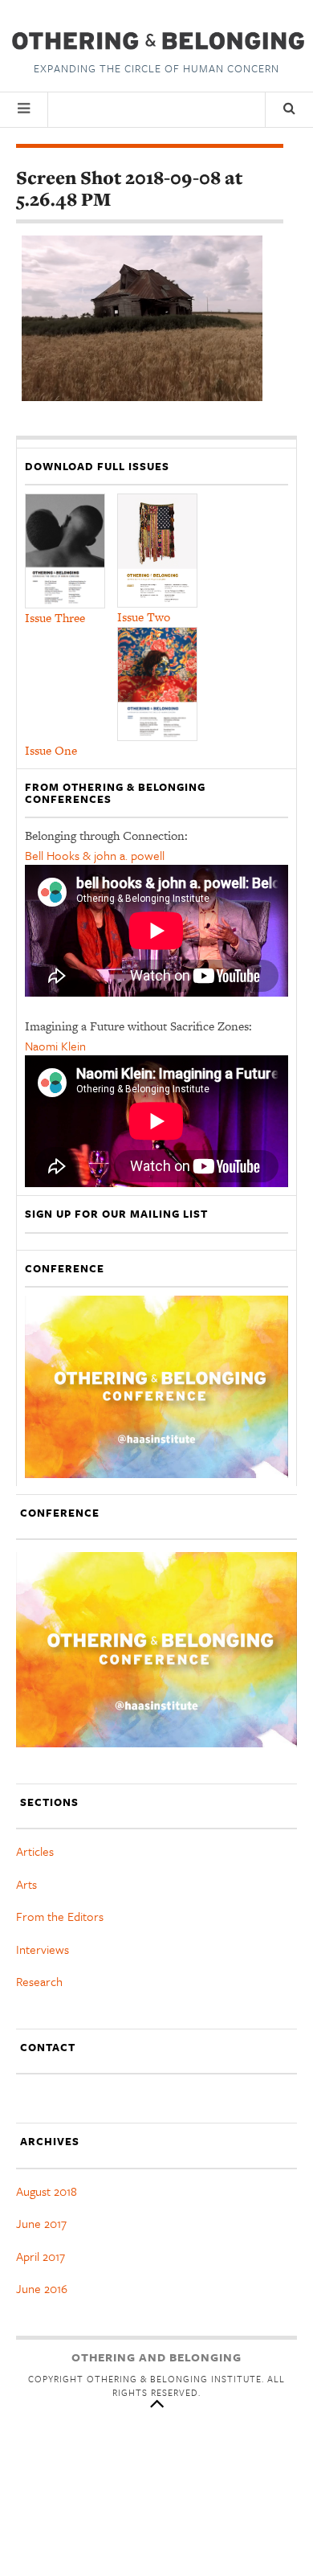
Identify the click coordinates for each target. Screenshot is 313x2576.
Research (39, 1981)
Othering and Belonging (156, 2357)
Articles (35, 1851)
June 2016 (42, 2288)
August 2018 (47, 2191)
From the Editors (60, 1916)
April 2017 (41, 2256)
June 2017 (41, 2223)
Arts (26, 1884)
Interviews (43, 1949)
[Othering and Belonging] (156, 41)
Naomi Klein (55, 1046)
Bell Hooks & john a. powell (95, 855)
